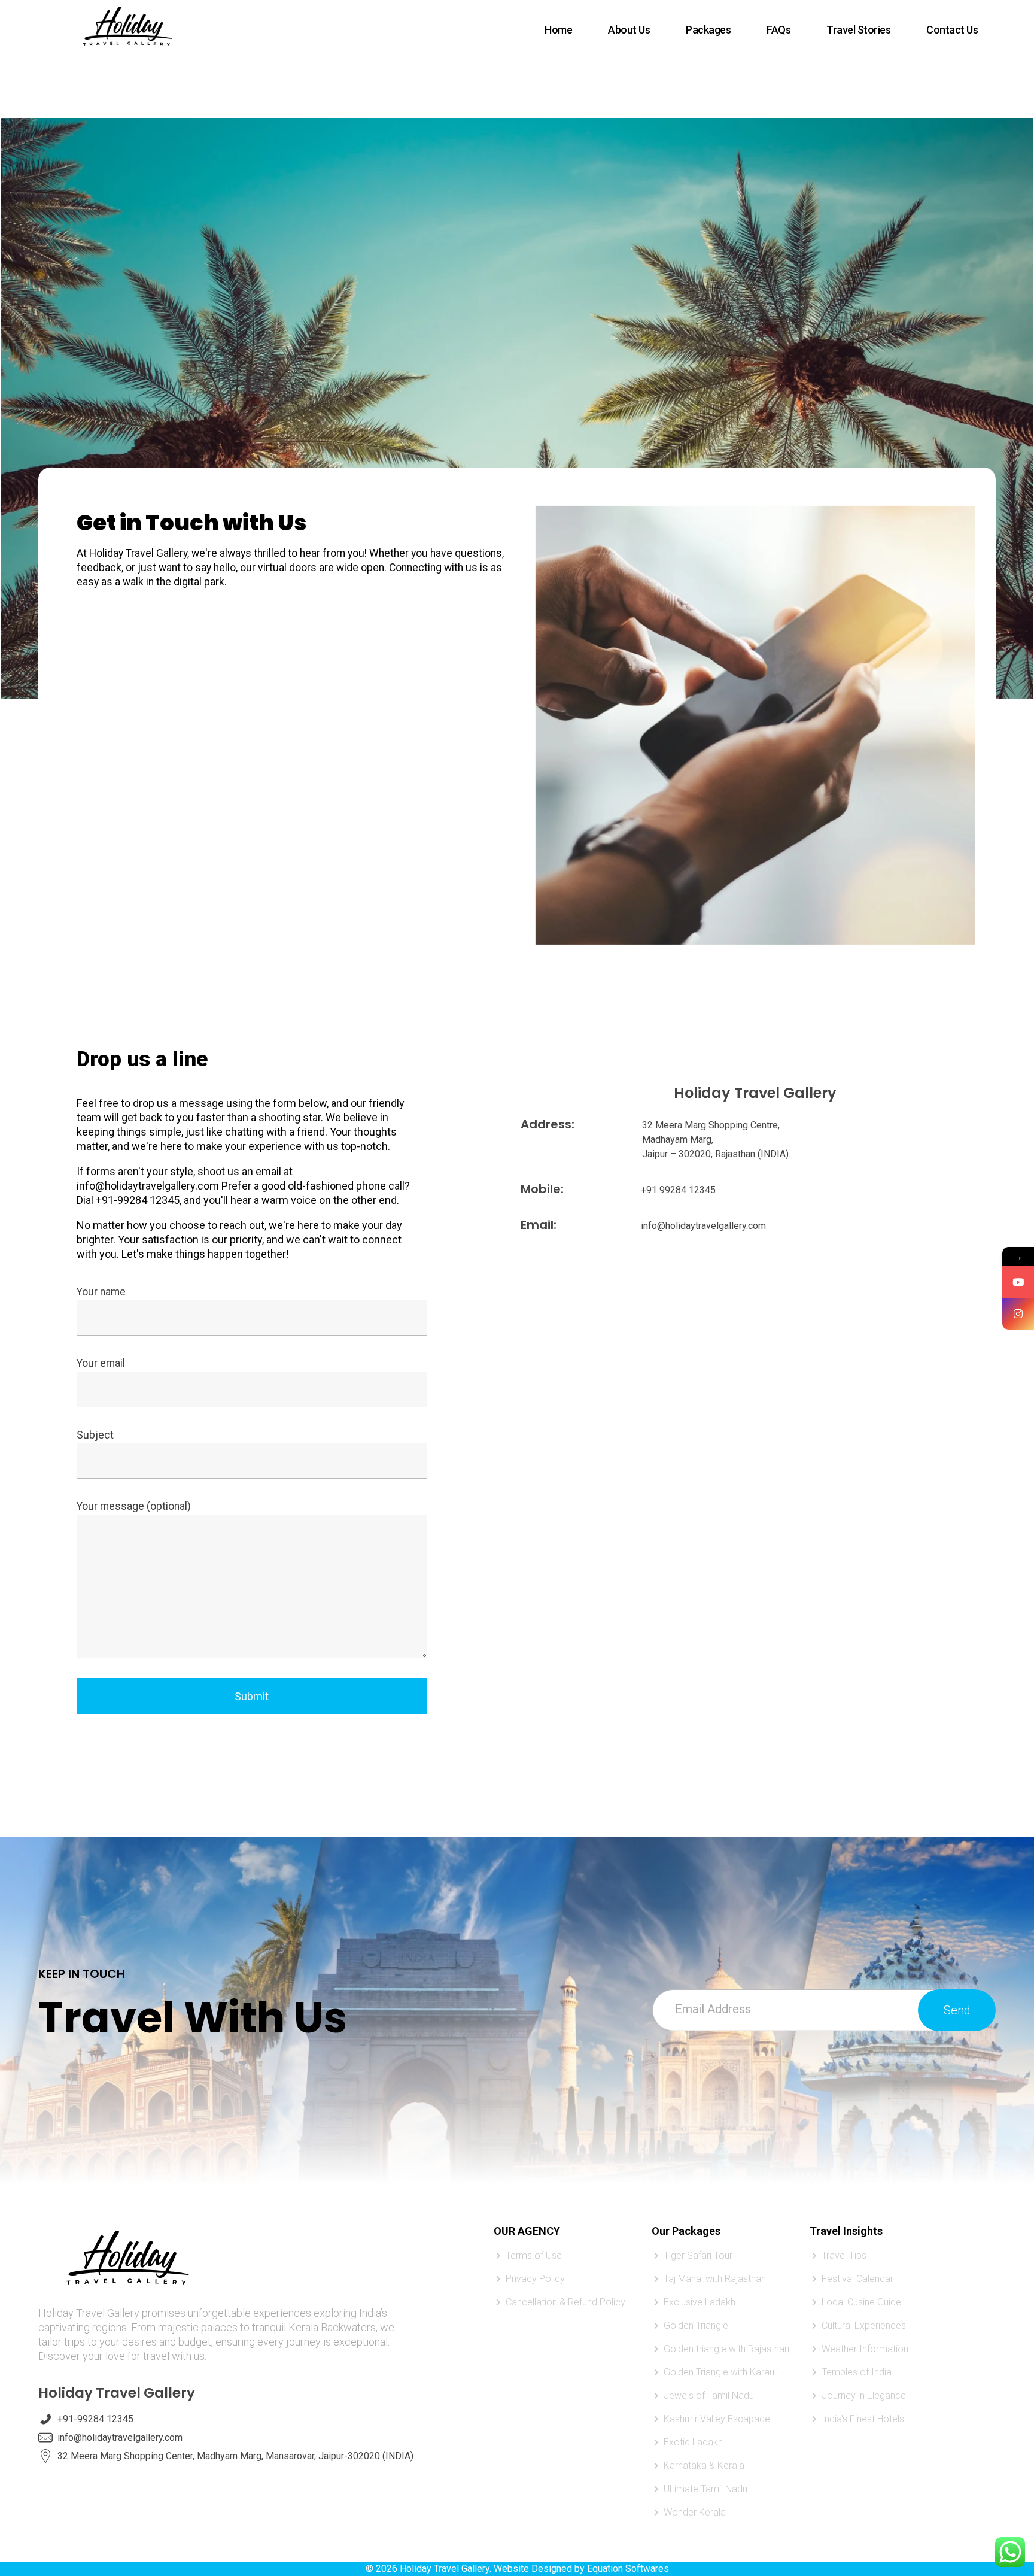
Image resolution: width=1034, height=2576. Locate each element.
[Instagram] (1018, 1314)
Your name (101, 1292)
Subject (95, 1435)
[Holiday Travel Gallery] (128, 28)
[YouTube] (1018, 1282)
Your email (101, 1363)
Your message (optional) (134, 1506)
